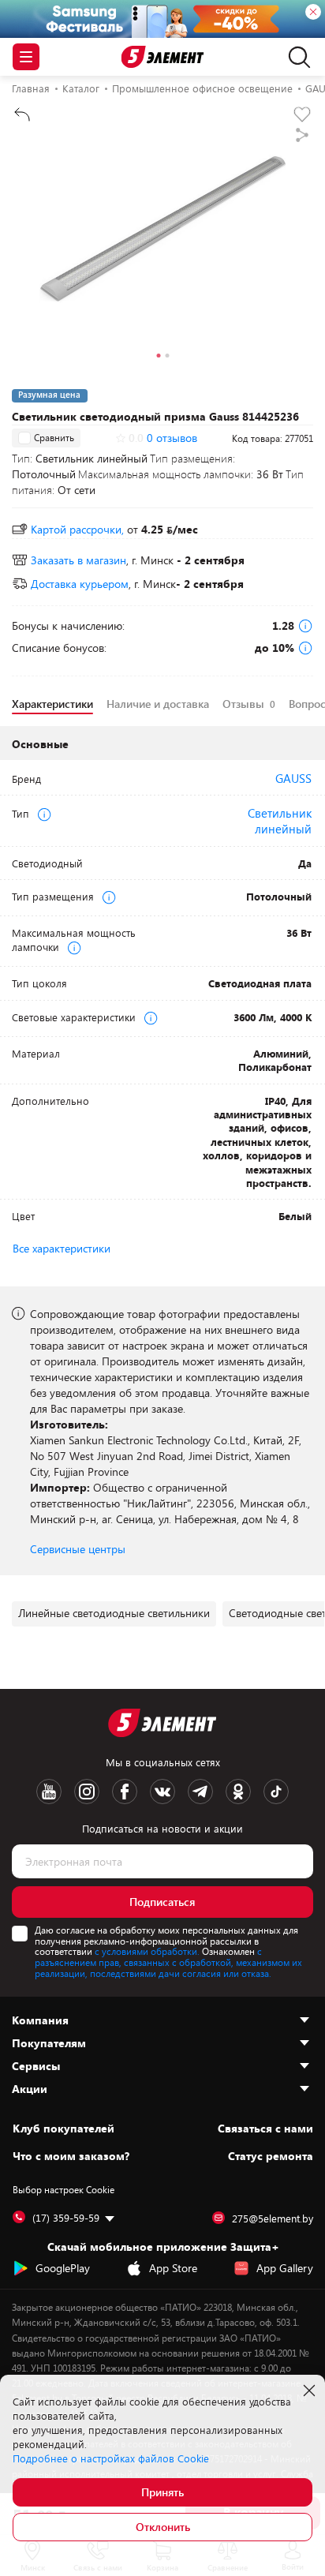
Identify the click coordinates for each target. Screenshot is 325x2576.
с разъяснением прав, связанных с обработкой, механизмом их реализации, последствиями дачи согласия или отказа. (168, 1962)
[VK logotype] (162, 1792)
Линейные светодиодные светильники (114, 1613)
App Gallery (285, 2268)
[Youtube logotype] (49, 1792)
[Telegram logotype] (200, 1792)
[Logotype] (163, 57)
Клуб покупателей (64, 2129)
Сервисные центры (78, 1549)
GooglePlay (63, 2268)
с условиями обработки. (147, 1951)
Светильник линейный (280, 821)
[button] (158, 358)
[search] (295, 57)
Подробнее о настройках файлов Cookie (111, 2458)
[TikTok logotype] (276, 1792)
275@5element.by (273, 2218)
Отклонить (163, 2527)
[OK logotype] (238, 1792)
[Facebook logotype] (125, 1792)
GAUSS (293, 778)
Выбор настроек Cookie (64, 2189)
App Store (173, 2268)
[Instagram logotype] (87, 1792)
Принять (162, 2492)
